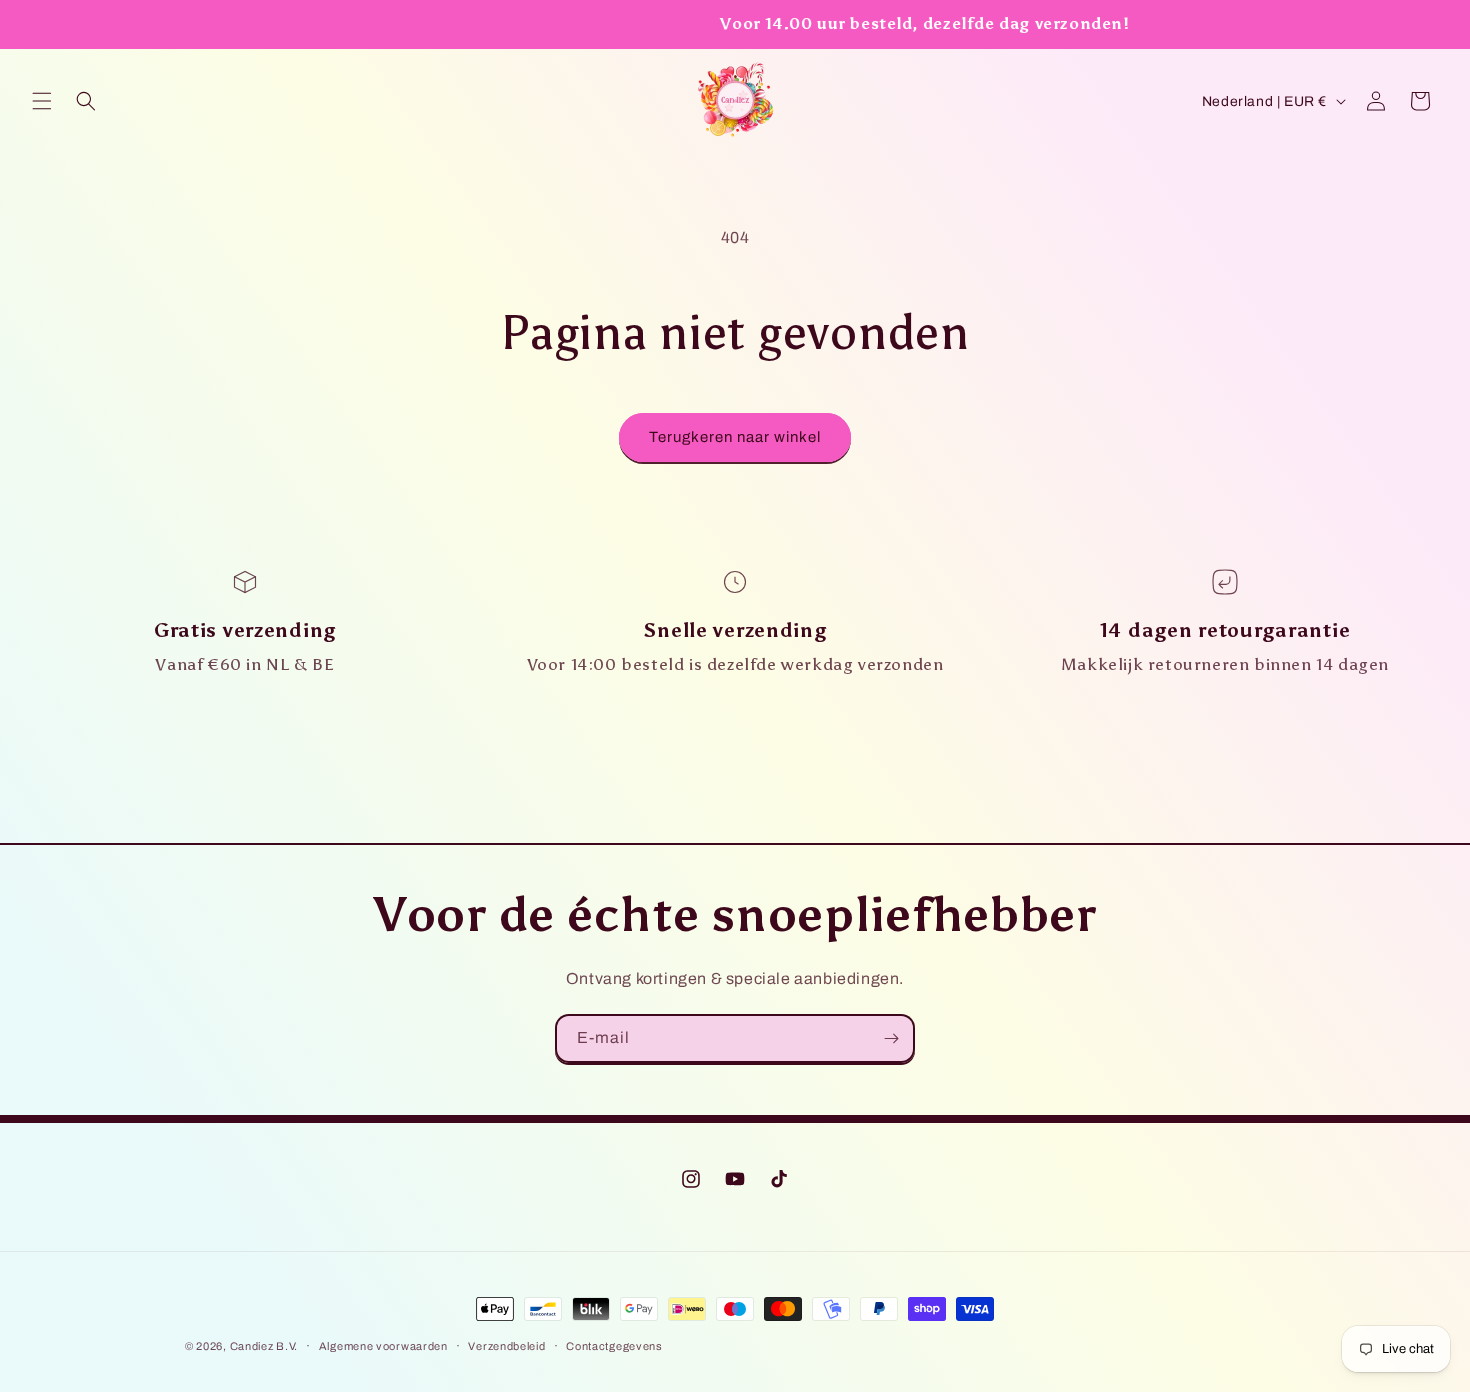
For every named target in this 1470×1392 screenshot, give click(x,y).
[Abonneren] (891, 1038)
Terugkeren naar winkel (735, 437)
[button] (42, 101)
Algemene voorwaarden (383, 1346)
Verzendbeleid (506, 1346)
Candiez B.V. (264, 1346)
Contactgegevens (614, 1346)
